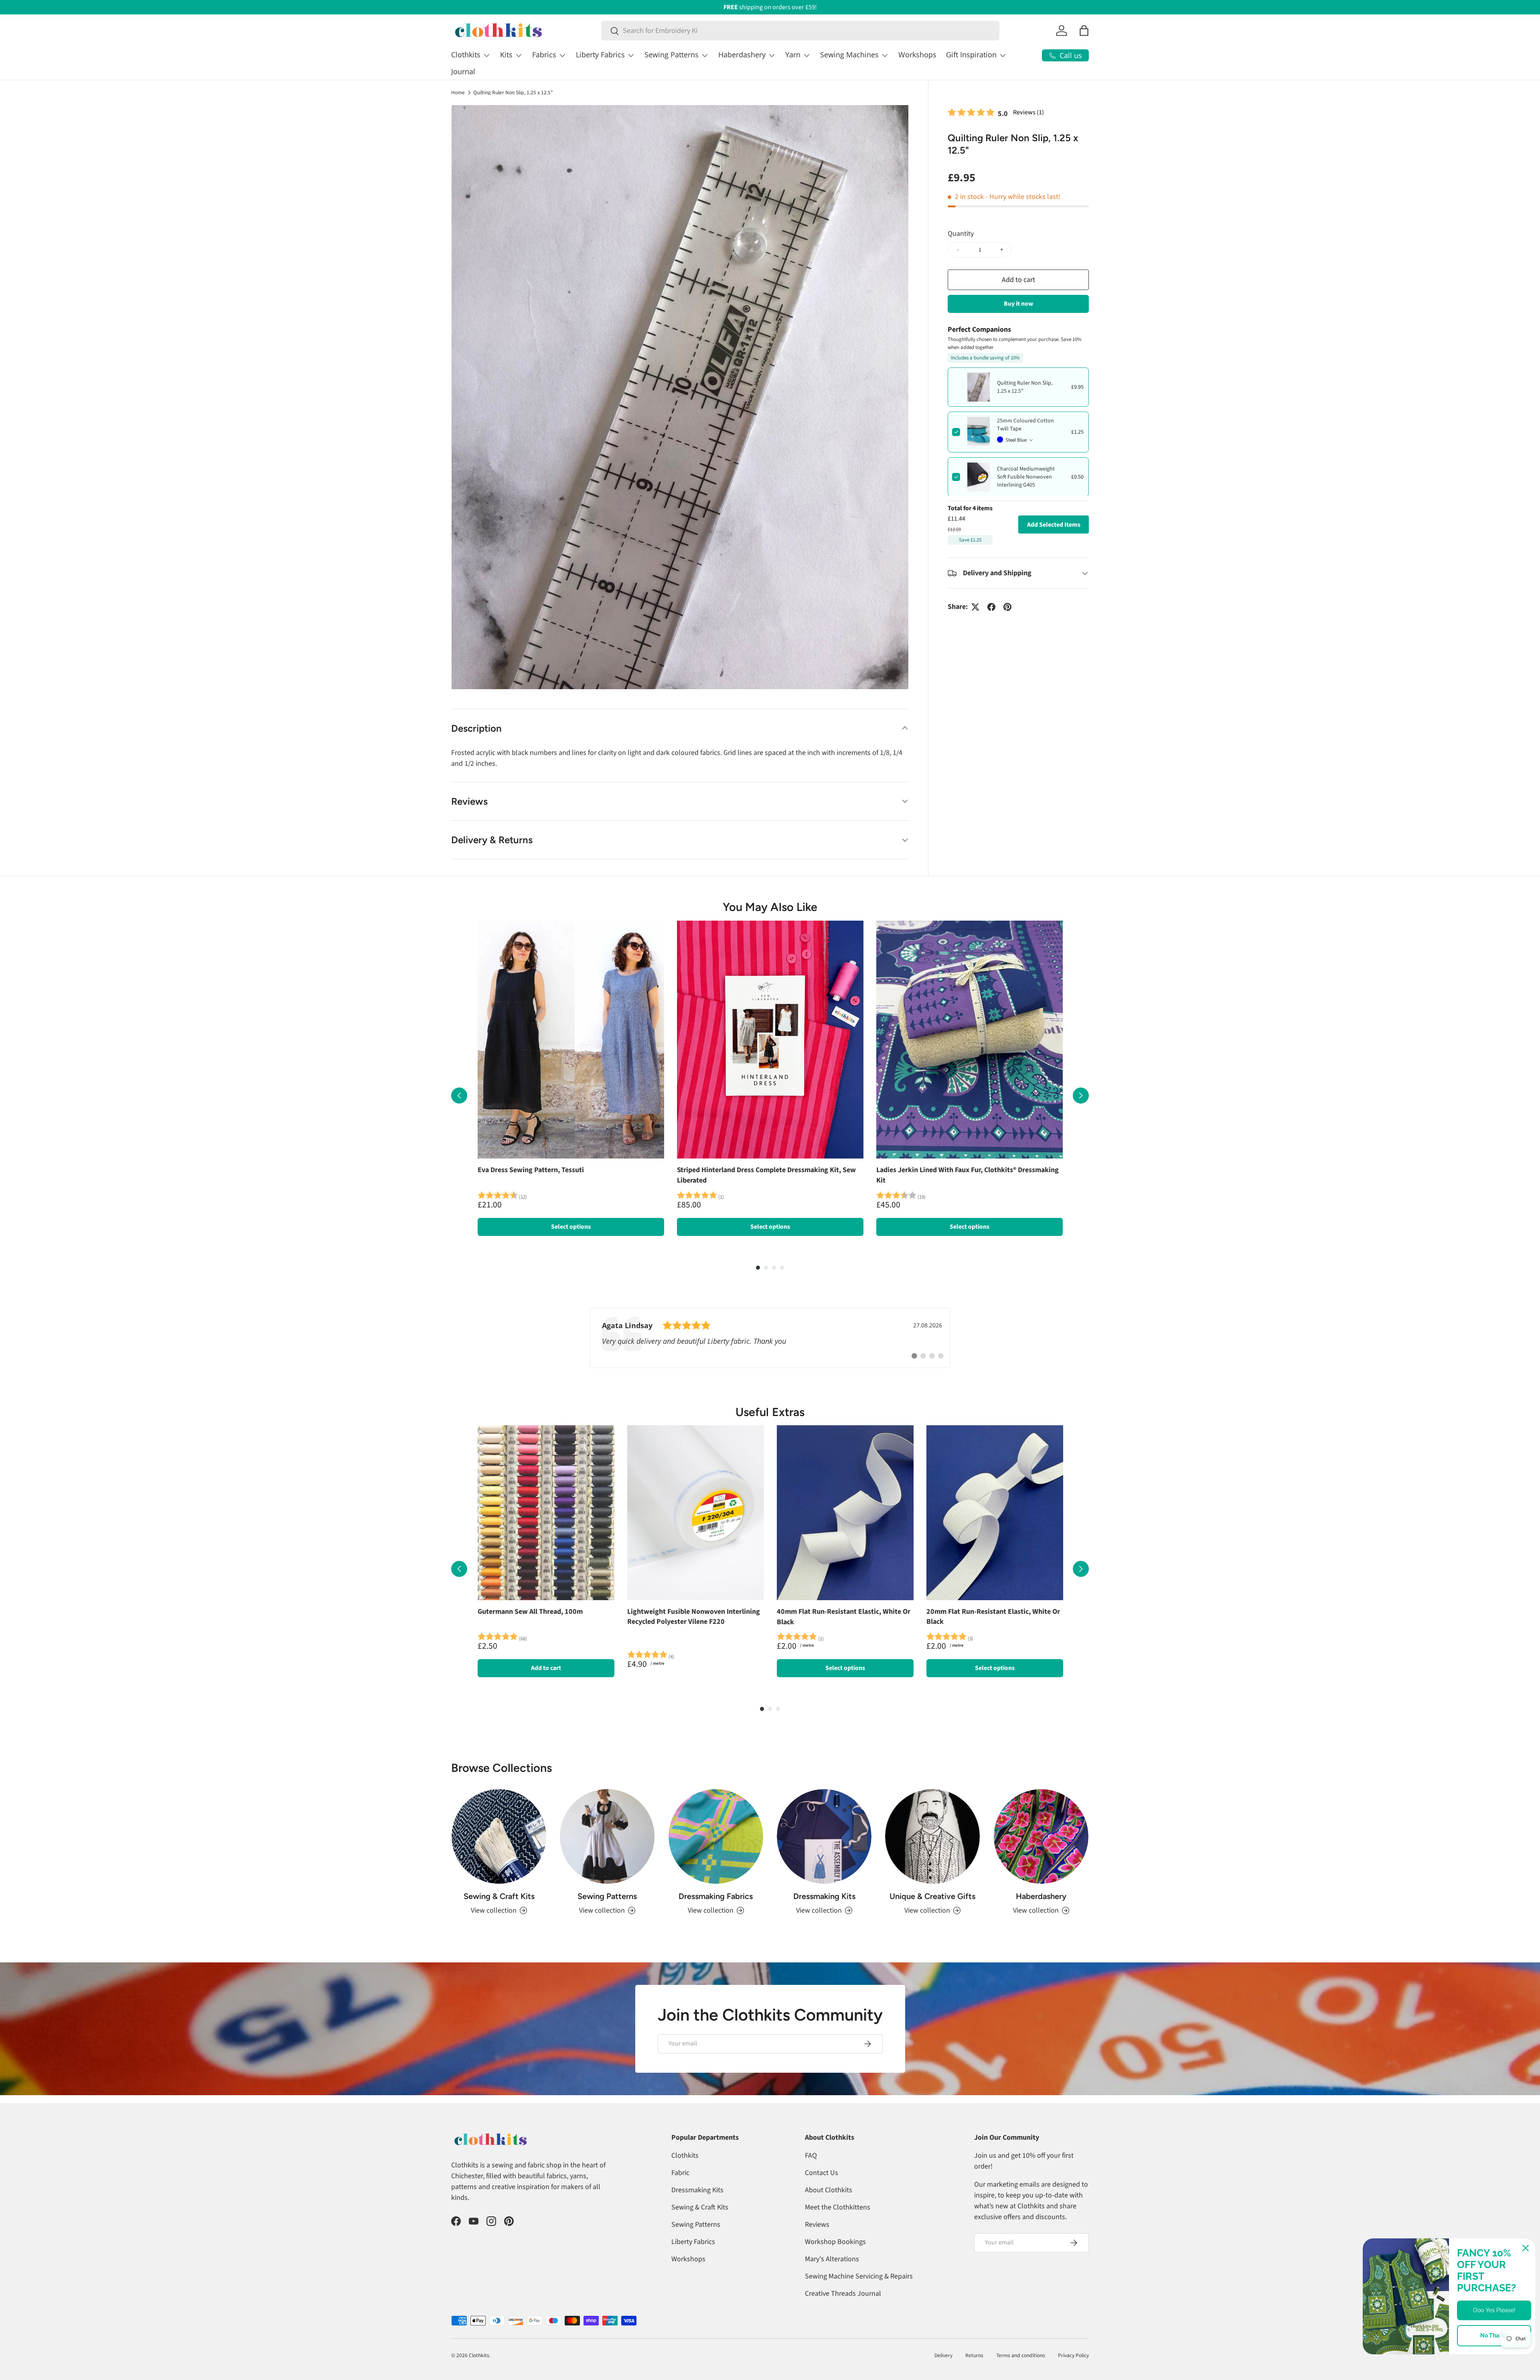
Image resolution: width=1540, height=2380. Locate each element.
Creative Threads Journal (843, 2294)
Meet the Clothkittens (838, 2207)
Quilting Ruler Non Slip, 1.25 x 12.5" (513, 93)
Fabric (680, 2173)
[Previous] (459, 1096)
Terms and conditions (1021, 2355)
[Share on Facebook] (991, 607)
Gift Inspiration (971, 55)
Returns (974, 2355)
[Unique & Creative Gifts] (932, 1836)
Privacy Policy (1073, 2355)
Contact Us (822, 2173)
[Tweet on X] (975, 607)
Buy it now (1018, 304)
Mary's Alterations (832, 2259)
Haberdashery (742, 55)
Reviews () (1028, 112)
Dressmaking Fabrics (716, 1896)
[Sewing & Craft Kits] (499, 1836)
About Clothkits (829, 2190)
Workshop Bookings (835, 2242)
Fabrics (544, 55)
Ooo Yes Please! (1494, 2310)
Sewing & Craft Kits (499, 1896)
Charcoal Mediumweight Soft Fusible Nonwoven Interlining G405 (1026, 477)
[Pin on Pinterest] (1007, 607)
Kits (506, 55)
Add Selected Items (1054, 525)
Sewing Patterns (672, 55)
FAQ (811, 2156)
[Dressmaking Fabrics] (716, 1836)
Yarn (793, 55)
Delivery (943, 2355)
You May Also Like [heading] (770, 907)
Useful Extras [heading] (770, 1412)
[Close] (1526, 2248)
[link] (770, 1338)
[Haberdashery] (1041, 1836)
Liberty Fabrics (600, 55)
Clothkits (466, 55)
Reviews (817, 2225)
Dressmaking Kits (824, 1896)
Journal (463, 71)
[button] (1084, 30)
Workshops (917, 55)
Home (458, 93)
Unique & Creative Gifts (932, 1896)
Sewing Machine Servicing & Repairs (859, 2276)
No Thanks (1494, 2335)
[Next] (1081, 1096)
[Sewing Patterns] (607, 1836)
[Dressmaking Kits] (824, 1836)
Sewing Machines (849, 55)
